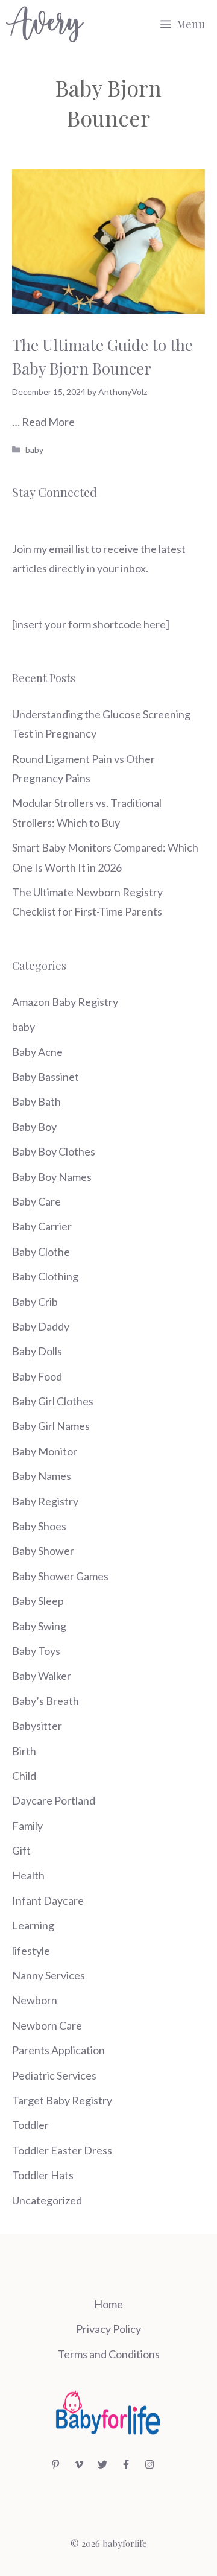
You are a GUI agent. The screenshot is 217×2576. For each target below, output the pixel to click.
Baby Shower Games (60, 1576)
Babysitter (37, 1726)
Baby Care (36, 1201)
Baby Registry (45, 1501)
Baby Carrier (42, 1226)
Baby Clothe (41, 1252)
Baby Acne (37, 1052)
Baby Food (37, 1376)
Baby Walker (42, 1676)
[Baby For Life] (45, 24)
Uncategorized (47, 2200)
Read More (48, 422)
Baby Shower (43, 1551)
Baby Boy (34, 1127)
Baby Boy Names (52, 1177)
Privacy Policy (108, 2329)
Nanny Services (49, 1975)
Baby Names (42, 1476)
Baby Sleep (38, 1601)
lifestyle (31, 1951)
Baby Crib (35, 1302)
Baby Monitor (45, 1451)
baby (34, 450)
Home (108, 2304)
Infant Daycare (48, 1900)
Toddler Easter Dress (62, 2150)
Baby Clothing (45, 1276)
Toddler (30, 2125)
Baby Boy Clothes (54, 1151)
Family (27, 1826)
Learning (33, 1925)
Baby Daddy (41, 1326)
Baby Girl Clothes (53, 1401)
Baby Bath (36, 1101)
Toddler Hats (43, 2175)
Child (24, 1776)
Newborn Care (47, 2025)
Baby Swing (39, 1626)
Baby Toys (36, 1651)
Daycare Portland (54, 1800)
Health (28, 1875)
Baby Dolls (37, 1351)
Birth (24, 1751)
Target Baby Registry (62, 2100)
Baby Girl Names (51, 1426)
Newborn (35, 2000)
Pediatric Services (54, 2075)
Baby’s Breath (46, 1701)
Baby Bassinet (46, 1077)
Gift (21, 1850)
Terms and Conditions (109, 2354)
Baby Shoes (39, 1526)
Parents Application (58, 2050)
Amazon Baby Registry (65, 1002)
